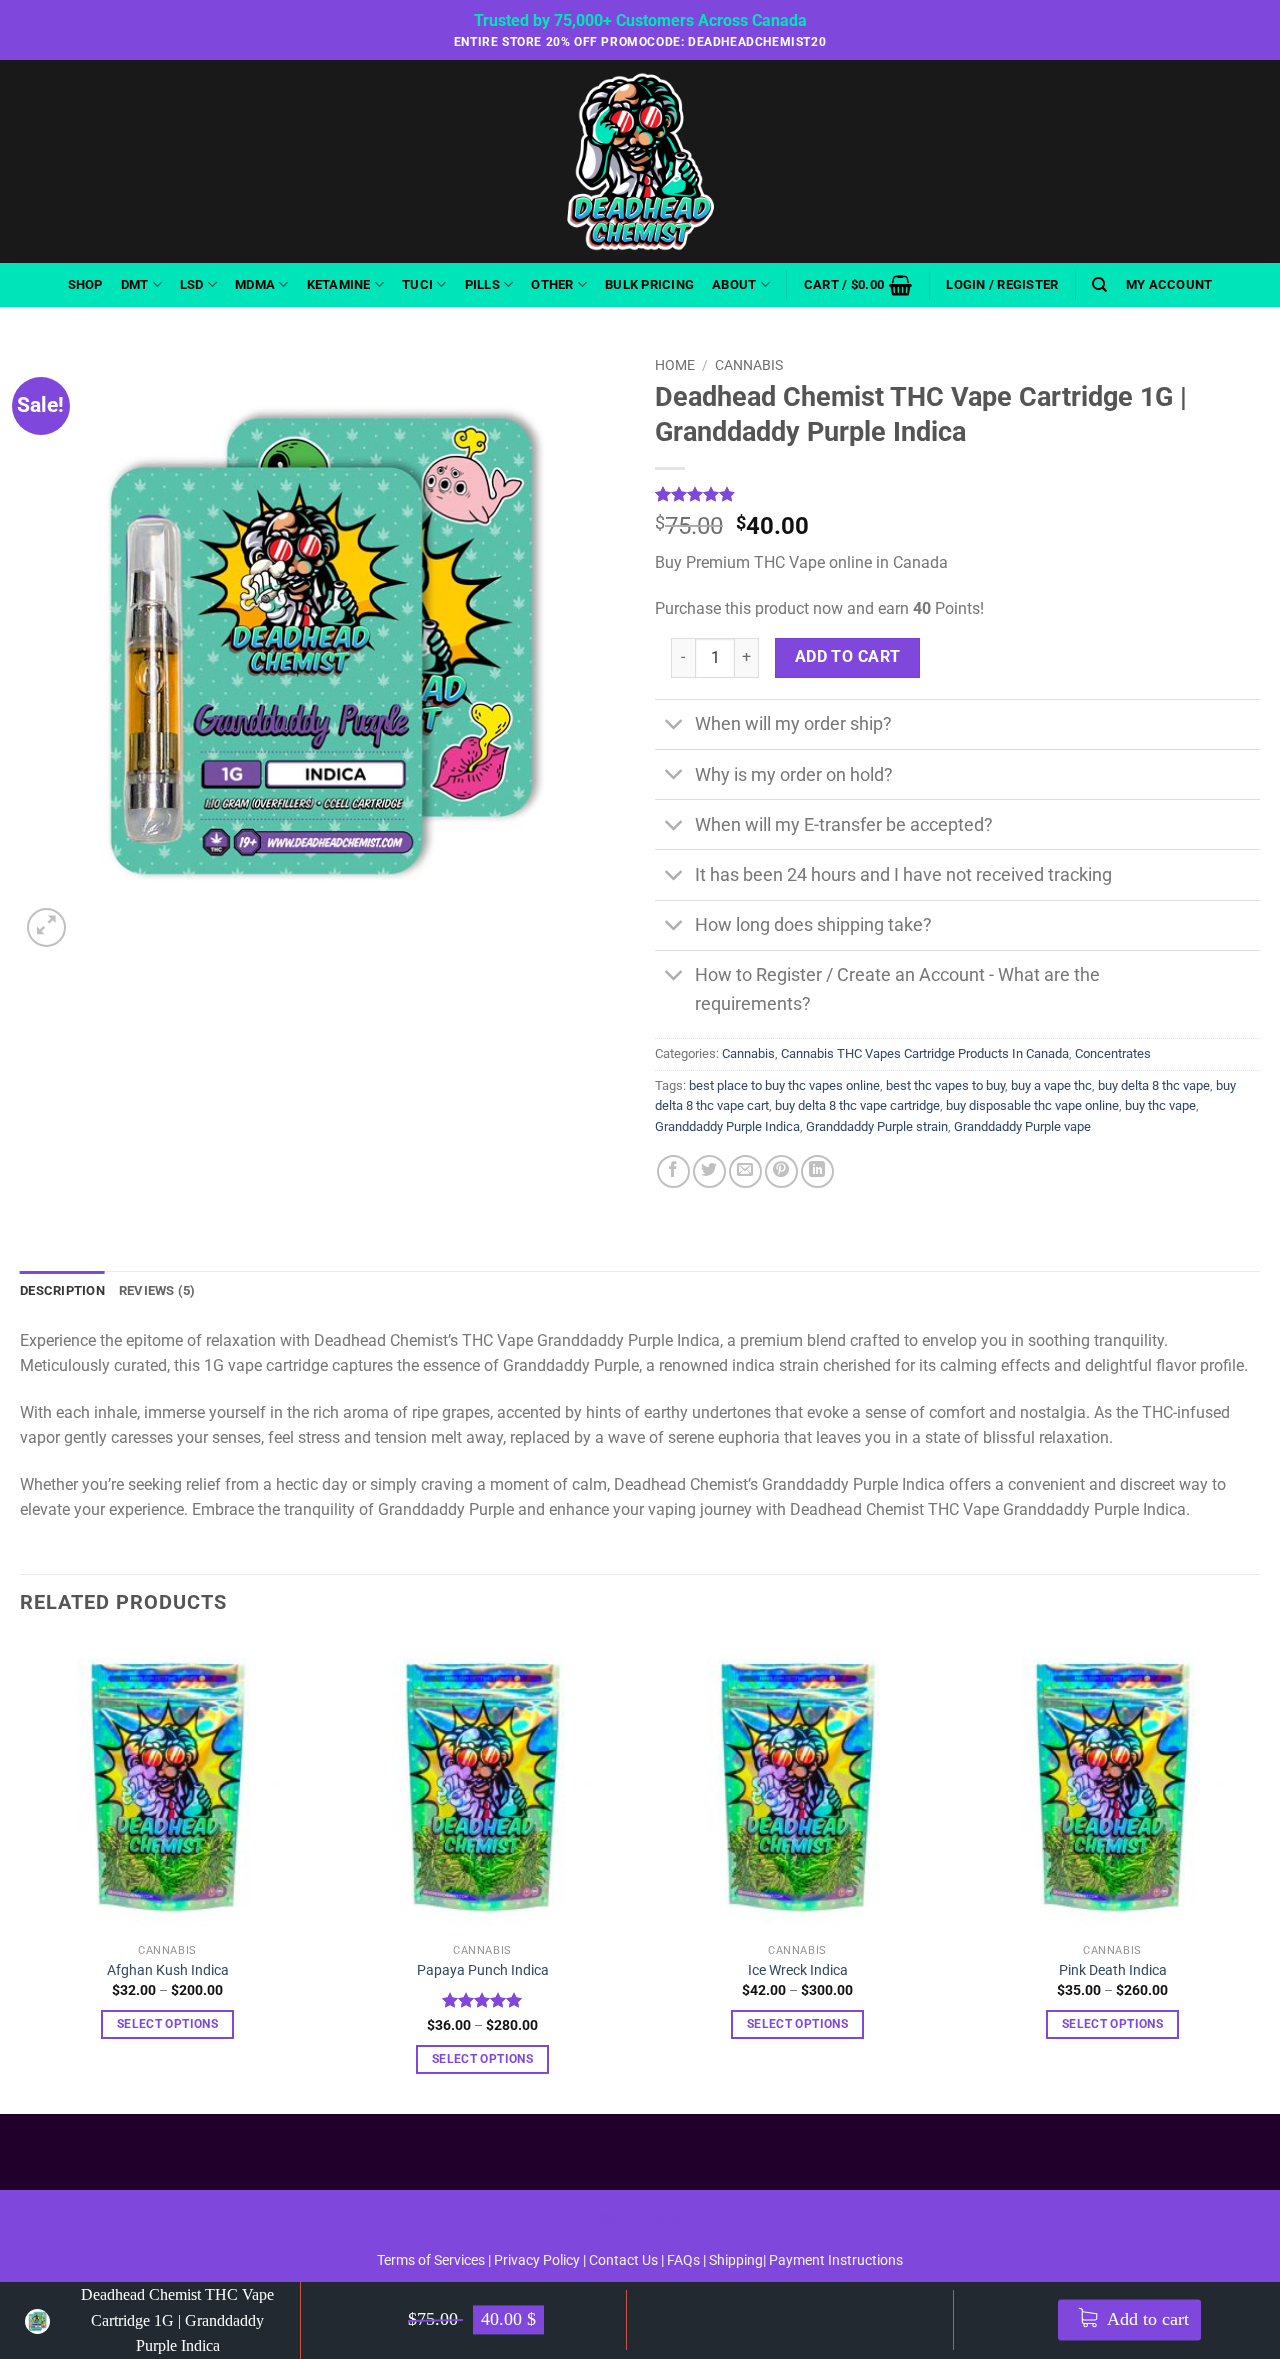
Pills (482, 284)
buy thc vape (1160, 1105)
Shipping (736, 2260)
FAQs (683, 2260)
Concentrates (1113, 1053)
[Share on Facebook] (673, 1171)
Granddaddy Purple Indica (727, 1126)
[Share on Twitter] (709, 1171)
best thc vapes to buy (945, 1085)
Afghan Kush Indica (168, 1970)
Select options (167, 2024)
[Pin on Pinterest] (781, 1171)
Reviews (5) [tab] (157, 1290)
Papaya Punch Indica (483, 1970)
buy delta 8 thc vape (1154, 1085)
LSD (192, 284)
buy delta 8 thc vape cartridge (857, 1105)
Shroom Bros (640, 2218)
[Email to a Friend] (745, 1171)
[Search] (1099, 285)
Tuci (417, 284)
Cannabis (749, 365)
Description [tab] (62, 1290)
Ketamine (339, 284)
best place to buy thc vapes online (784, 1085)
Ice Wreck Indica (798, 1970)
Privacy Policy (537, 2260)
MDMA (255, 284)
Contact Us (625, 2260)
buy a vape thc (1051, 1085)
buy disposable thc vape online (1032, 1105)
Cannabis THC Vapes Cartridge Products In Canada (925, 1053)
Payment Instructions (836, 2260)
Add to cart (1146, 2320)
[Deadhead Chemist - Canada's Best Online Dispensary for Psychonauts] (640, 161)
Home (675, 365)
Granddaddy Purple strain (877, 1126)
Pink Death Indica (1113, 1970)
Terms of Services (431, 2260)
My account (1169, 284)
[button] (858, 285)
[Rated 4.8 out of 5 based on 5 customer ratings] (957, 494)
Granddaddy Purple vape (1022, 1126)
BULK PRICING (649, 284)
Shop (85, 284)
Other (552, 284)
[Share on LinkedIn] (817, 1171)
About (734, 284)
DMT (135, 284)
